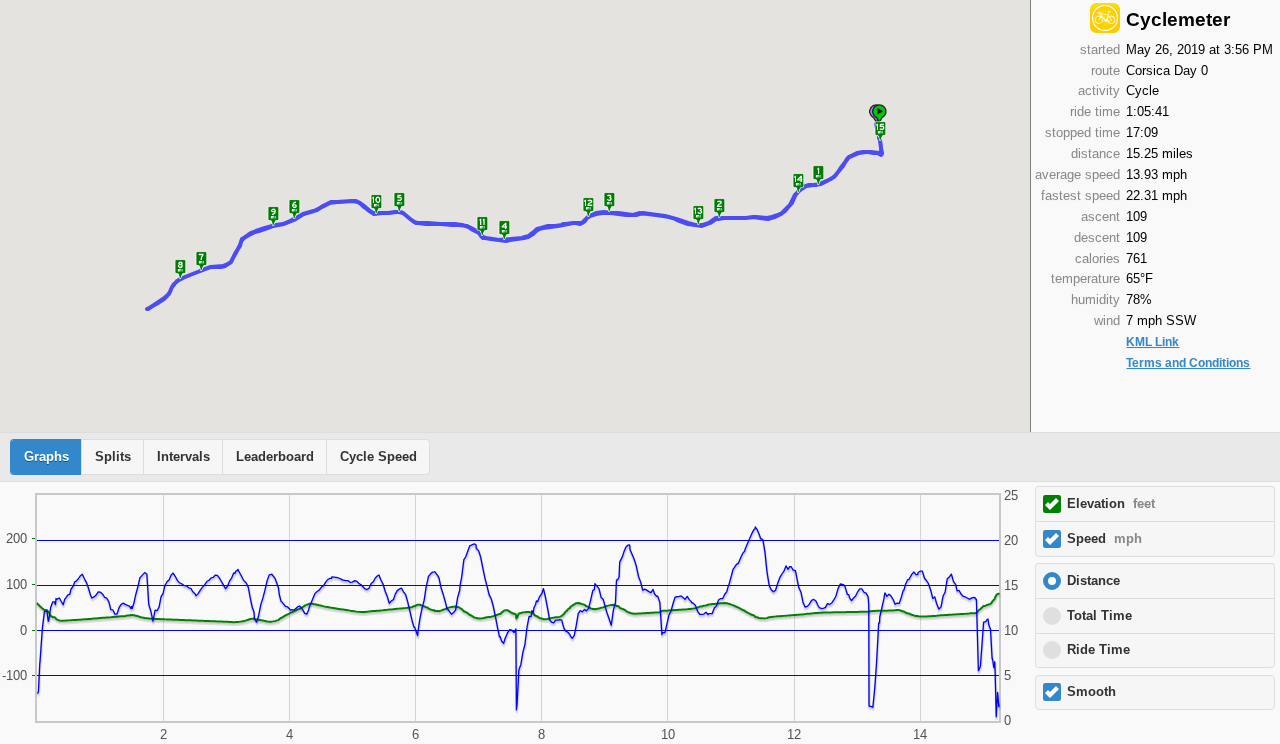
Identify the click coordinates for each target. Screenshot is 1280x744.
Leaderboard (275, 457)
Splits (113, 457)
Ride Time (1098, 650)
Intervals (183, 457)
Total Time (1099, 616)
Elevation (1111, 504)
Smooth (1091, 692)
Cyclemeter (1178, 19)
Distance (1093, 581)
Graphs (46, 457)
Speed (1104, 539)
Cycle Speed (378, 457)
